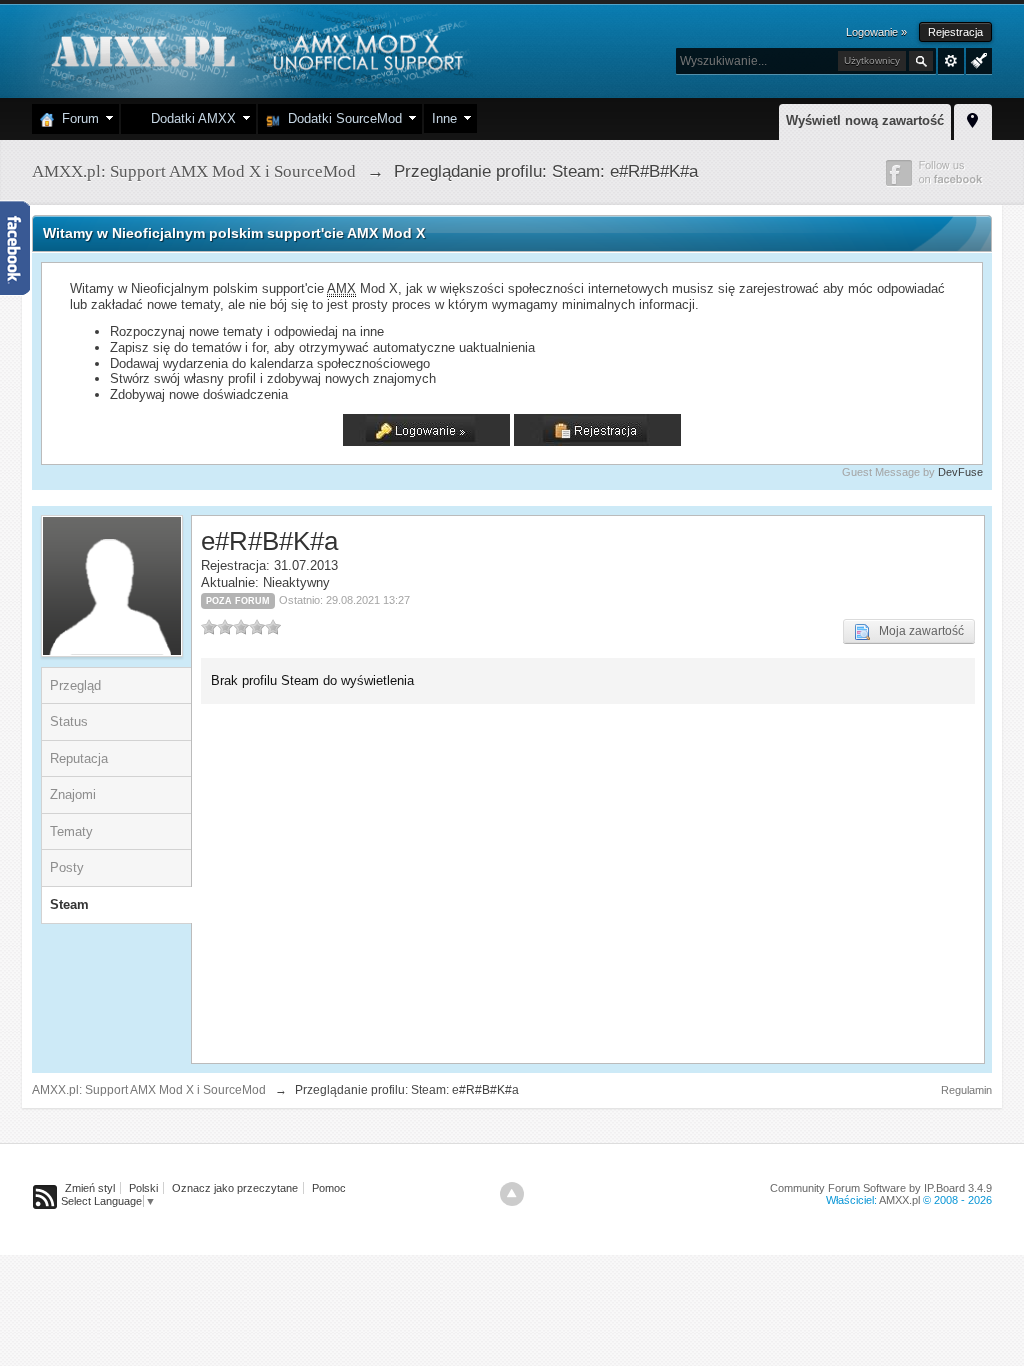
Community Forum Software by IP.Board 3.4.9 (881, 1188)
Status (69, 721)
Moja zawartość (917, 631)
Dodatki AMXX (189, 118)
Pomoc (329, 1188)
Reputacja (79, 758)
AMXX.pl (899, 1200)
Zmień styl (90, 1188)
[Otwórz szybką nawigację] (973, 119)
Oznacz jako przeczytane (235, 1188)
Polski (143, 1188)
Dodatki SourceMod (341, 118)
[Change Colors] (976, 59)
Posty (67, 867)
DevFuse (960, 472)
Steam (69, 904)
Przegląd (75, 685)
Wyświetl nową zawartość (865, 120)
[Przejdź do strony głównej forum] (254, 49)
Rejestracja (955, 32)
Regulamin (966, 1090)
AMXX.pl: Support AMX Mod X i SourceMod (149, 1090)
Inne (444, 118)
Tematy (71, 831)
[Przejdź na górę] (512, 1194)
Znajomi (73, 794)
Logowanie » (876, 32)
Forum (76, 118)
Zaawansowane (951, 61)
